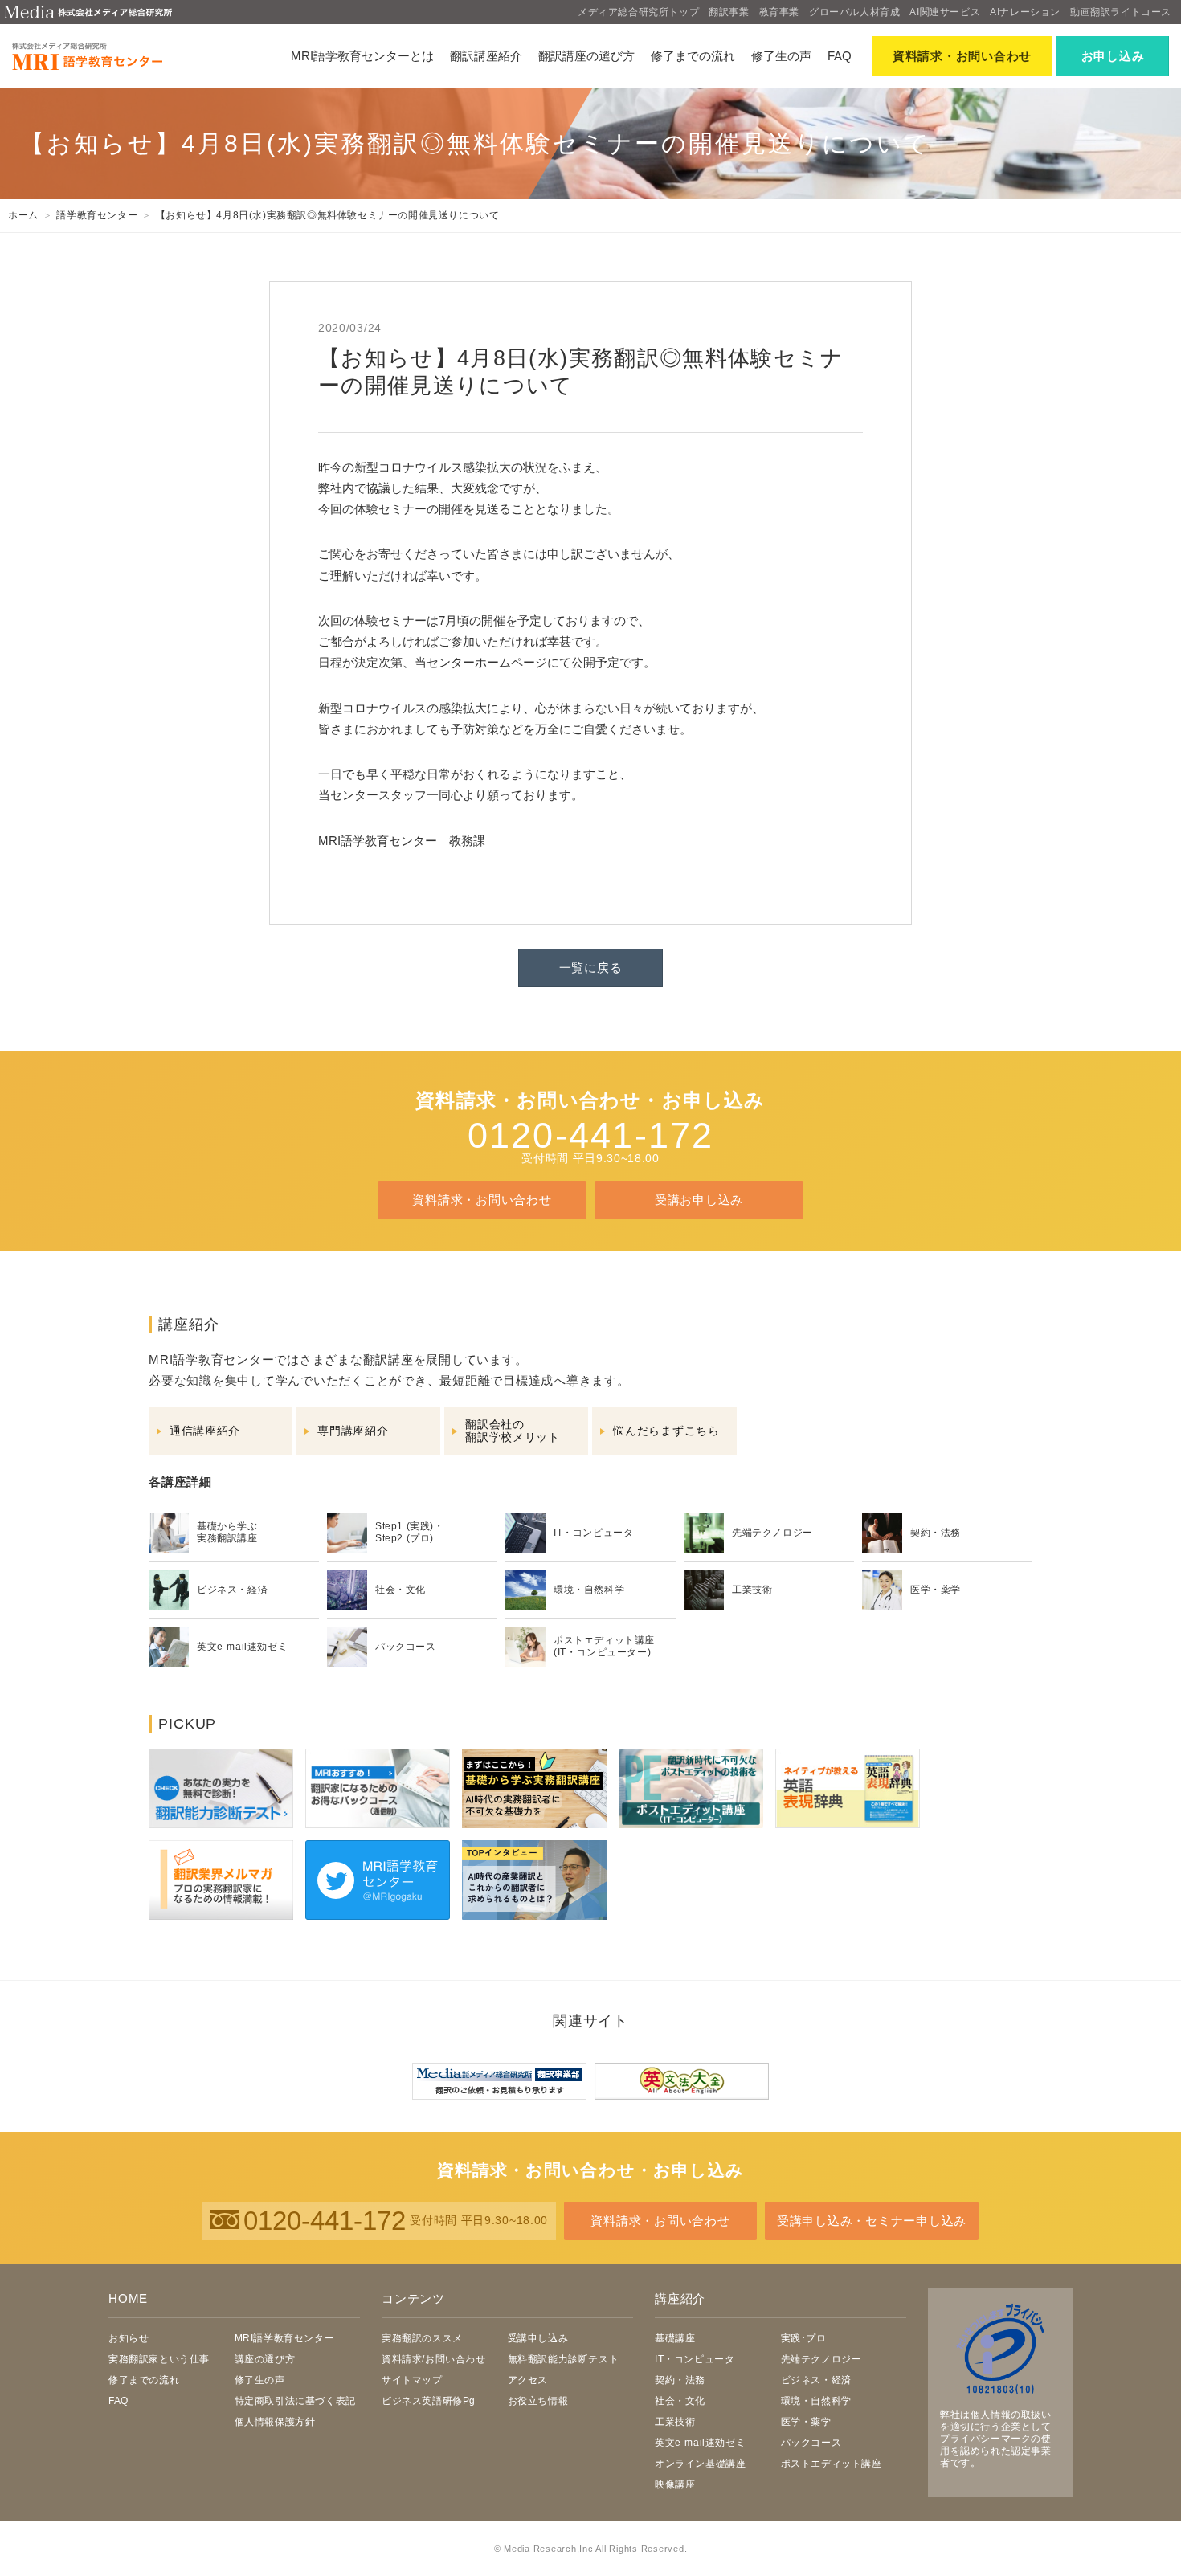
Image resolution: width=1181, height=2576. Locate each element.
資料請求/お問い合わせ (434, 2359)
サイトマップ (412, 2380)
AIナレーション (1025, 12)
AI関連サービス (945, 12)
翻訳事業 (729, 12)
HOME (128, 2298)
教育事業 (779, 12)
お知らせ (129, 2338)
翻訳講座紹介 (486, 56)
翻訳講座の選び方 (586, 56)
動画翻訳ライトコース (1121, 12)
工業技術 (675, 2422)
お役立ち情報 (538, 2401)
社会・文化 (680, 2401)
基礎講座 (675, 2338)
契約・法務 (680, 2380)
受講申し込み (538, 2338)
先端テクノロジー (821, 2359)
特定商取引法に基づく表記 (295, 2401)
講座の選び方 (265, 2359)
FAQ (840, 56)
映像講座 (675, 2484)
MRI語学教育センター (285, 2338)
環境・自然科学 (816, 2401)
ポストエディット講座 (832, 2464)
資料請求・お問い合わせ (482, 1200)
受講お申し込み (699, 1200)
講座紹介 (680, 2298)
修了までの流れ (693, 56)
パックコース (811, 2443)
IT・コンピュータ (695, 2359)
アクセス (528, 2380)
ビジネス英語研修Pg (429, 2401)
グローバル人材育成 (854, 12)
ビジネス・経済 (816, 2380)
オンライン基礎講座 (700, 2464)
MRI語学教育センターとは (362, 56)
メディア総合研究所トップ (638, 12)
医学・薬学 (806, 2422)
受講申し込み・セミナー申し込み (872, 2221)
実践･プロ (804, 2338)
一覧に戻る (591, 968)
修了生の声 (781, 56)
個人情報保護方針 (275, 2422)
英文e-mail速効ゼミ (700, 2443)
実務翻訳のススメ (422, 2338)
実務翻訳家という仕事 (159, 2359)
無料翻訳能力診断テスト (564, 2359)
